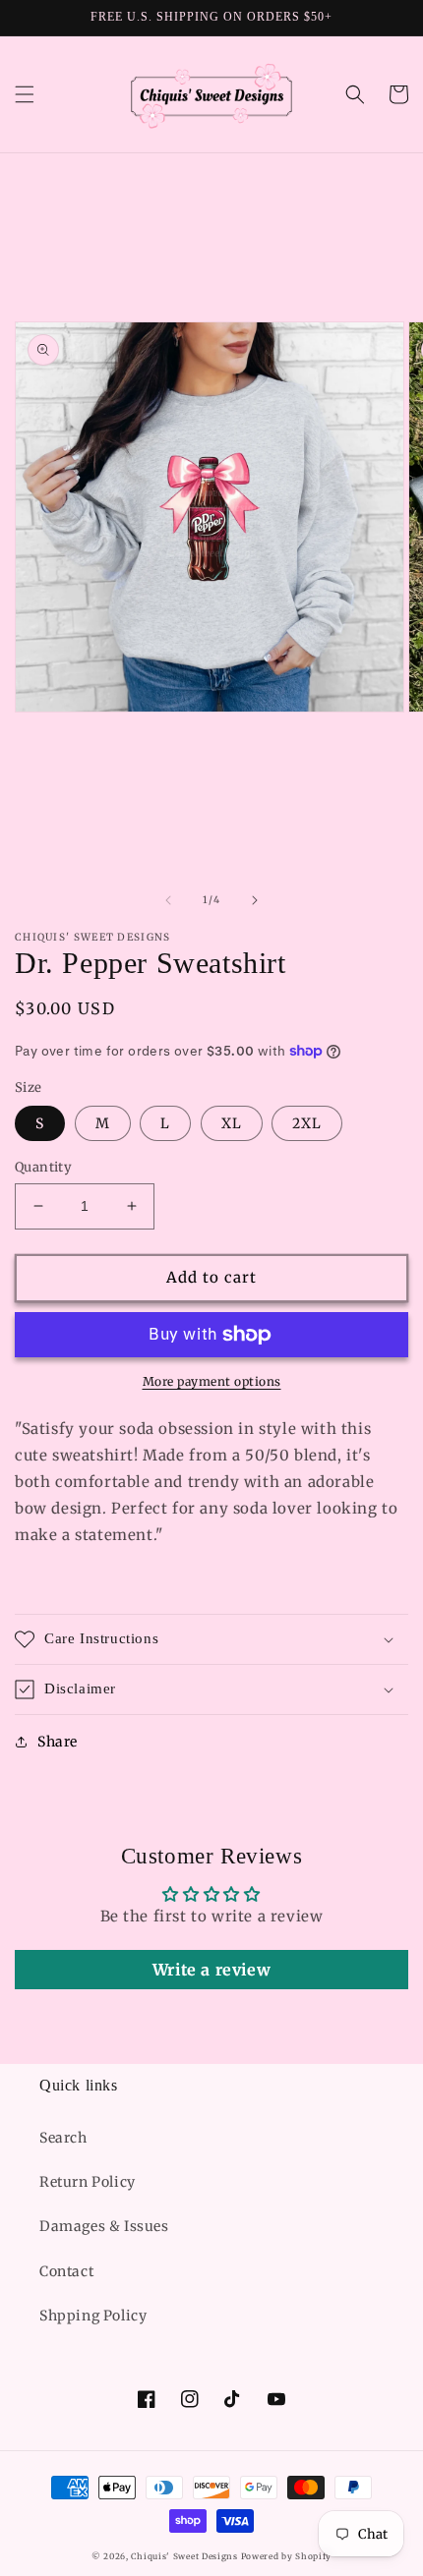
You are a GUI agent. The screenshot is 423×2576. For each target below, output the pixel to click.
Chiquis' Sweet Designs (184, 2556)
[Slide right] (255, 900)
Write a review (211, 1970)
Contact (66, 2271)
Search (63, 2138)
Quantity (43, 1167)
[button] (25, 94)
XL (232, 1123)
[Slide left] (168, 900)
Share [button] (58, 1742)
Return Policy (88, 2182)
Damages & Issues (104, 2226)
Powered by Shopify (287, 2556)
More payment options (212, 1381)
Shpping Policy (93, 2316)
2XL (307, 1123)
